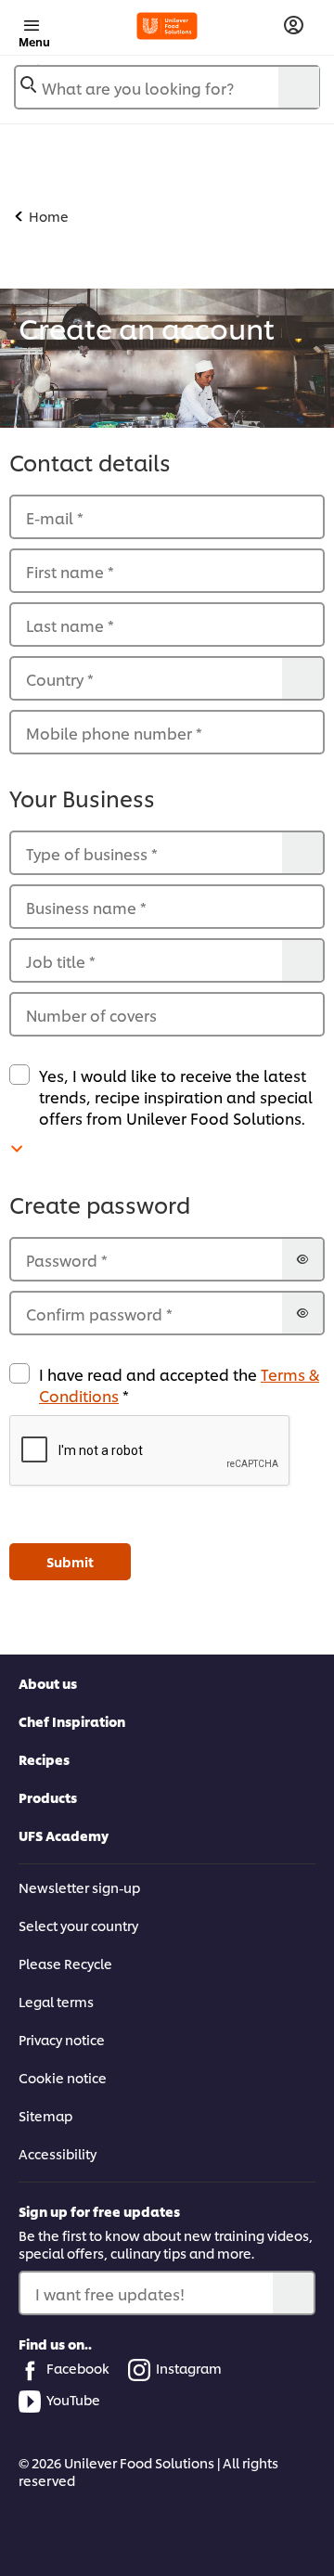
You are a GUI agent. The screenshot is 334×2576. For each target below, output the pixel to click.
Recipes (44, 1759)
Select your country (78, 1925)
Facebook (78, 2368)
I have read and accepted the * (179, 1385)
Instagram (189, 2368)
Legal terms (56, 2001)
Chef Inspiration (72, 1721)
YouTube (73, 2399)
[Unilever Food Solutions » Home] (167, 26)
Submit (70, 1561)
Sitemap (45, 2115)
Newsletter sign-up (79, 1887)
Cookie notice (63, 2077)
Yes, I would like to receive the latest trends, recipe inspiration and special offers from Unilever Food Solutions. (176, 1096)
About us (48, 1683)
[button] (167, 1451)
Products (48, 1797)
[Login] (294, 26)
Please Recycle (65, 1963)
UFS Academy (64, 1835)
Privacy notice (62, 2039)
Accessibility (58, 2153)
